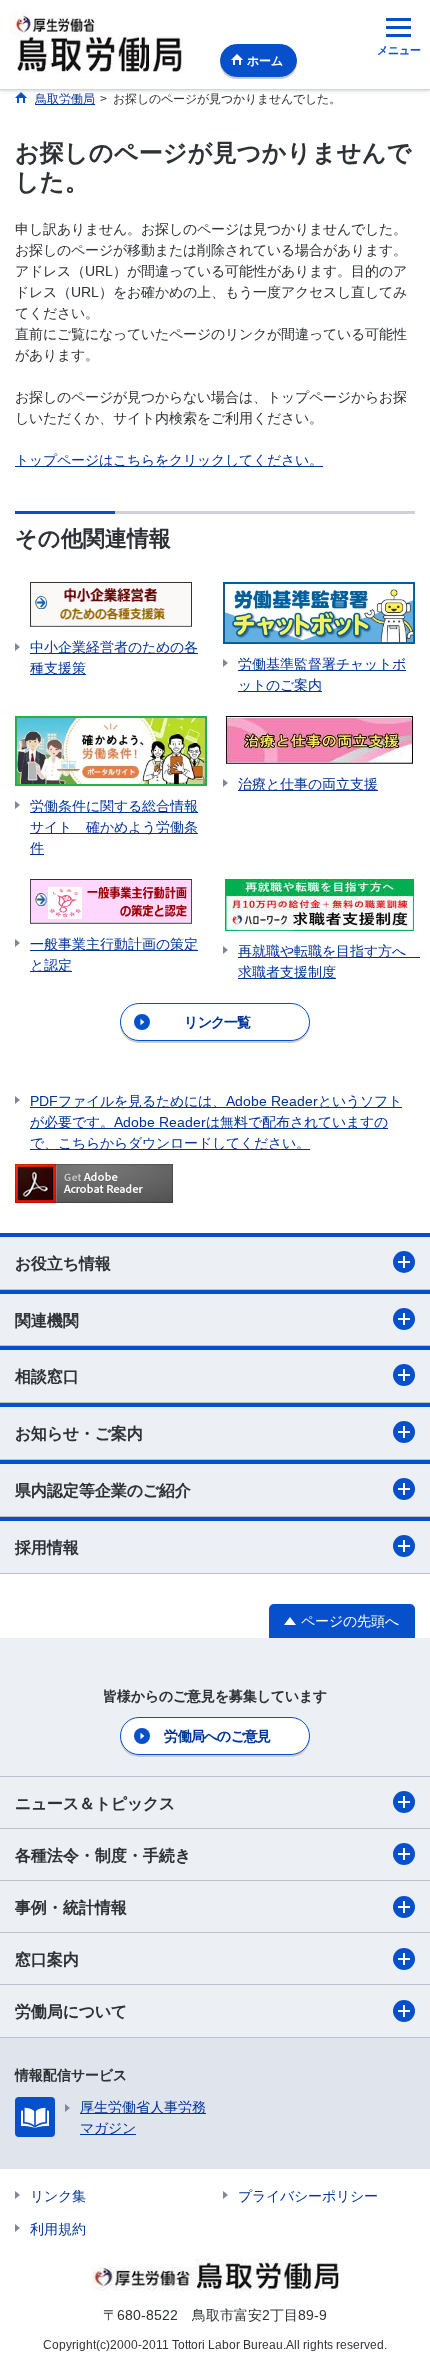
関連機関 (47, 1320)
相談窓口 (47, 1376)
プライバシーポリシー (308, 2196)
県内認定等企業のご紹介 (103, 1490)
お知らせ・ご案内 (79, 1433)
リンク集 (58, 2196)
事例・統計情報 (71, 1907)
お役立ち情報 (63, 1263)
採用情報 (47, 1547)
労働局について (71, 2011)
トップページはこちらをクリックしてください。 (169, 460)
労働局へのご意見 (217, 1736)
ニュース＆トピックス (95, 1803)
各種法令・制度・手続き (103, 1855)
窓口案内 (47, 1959)
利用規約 (58, 2229)
